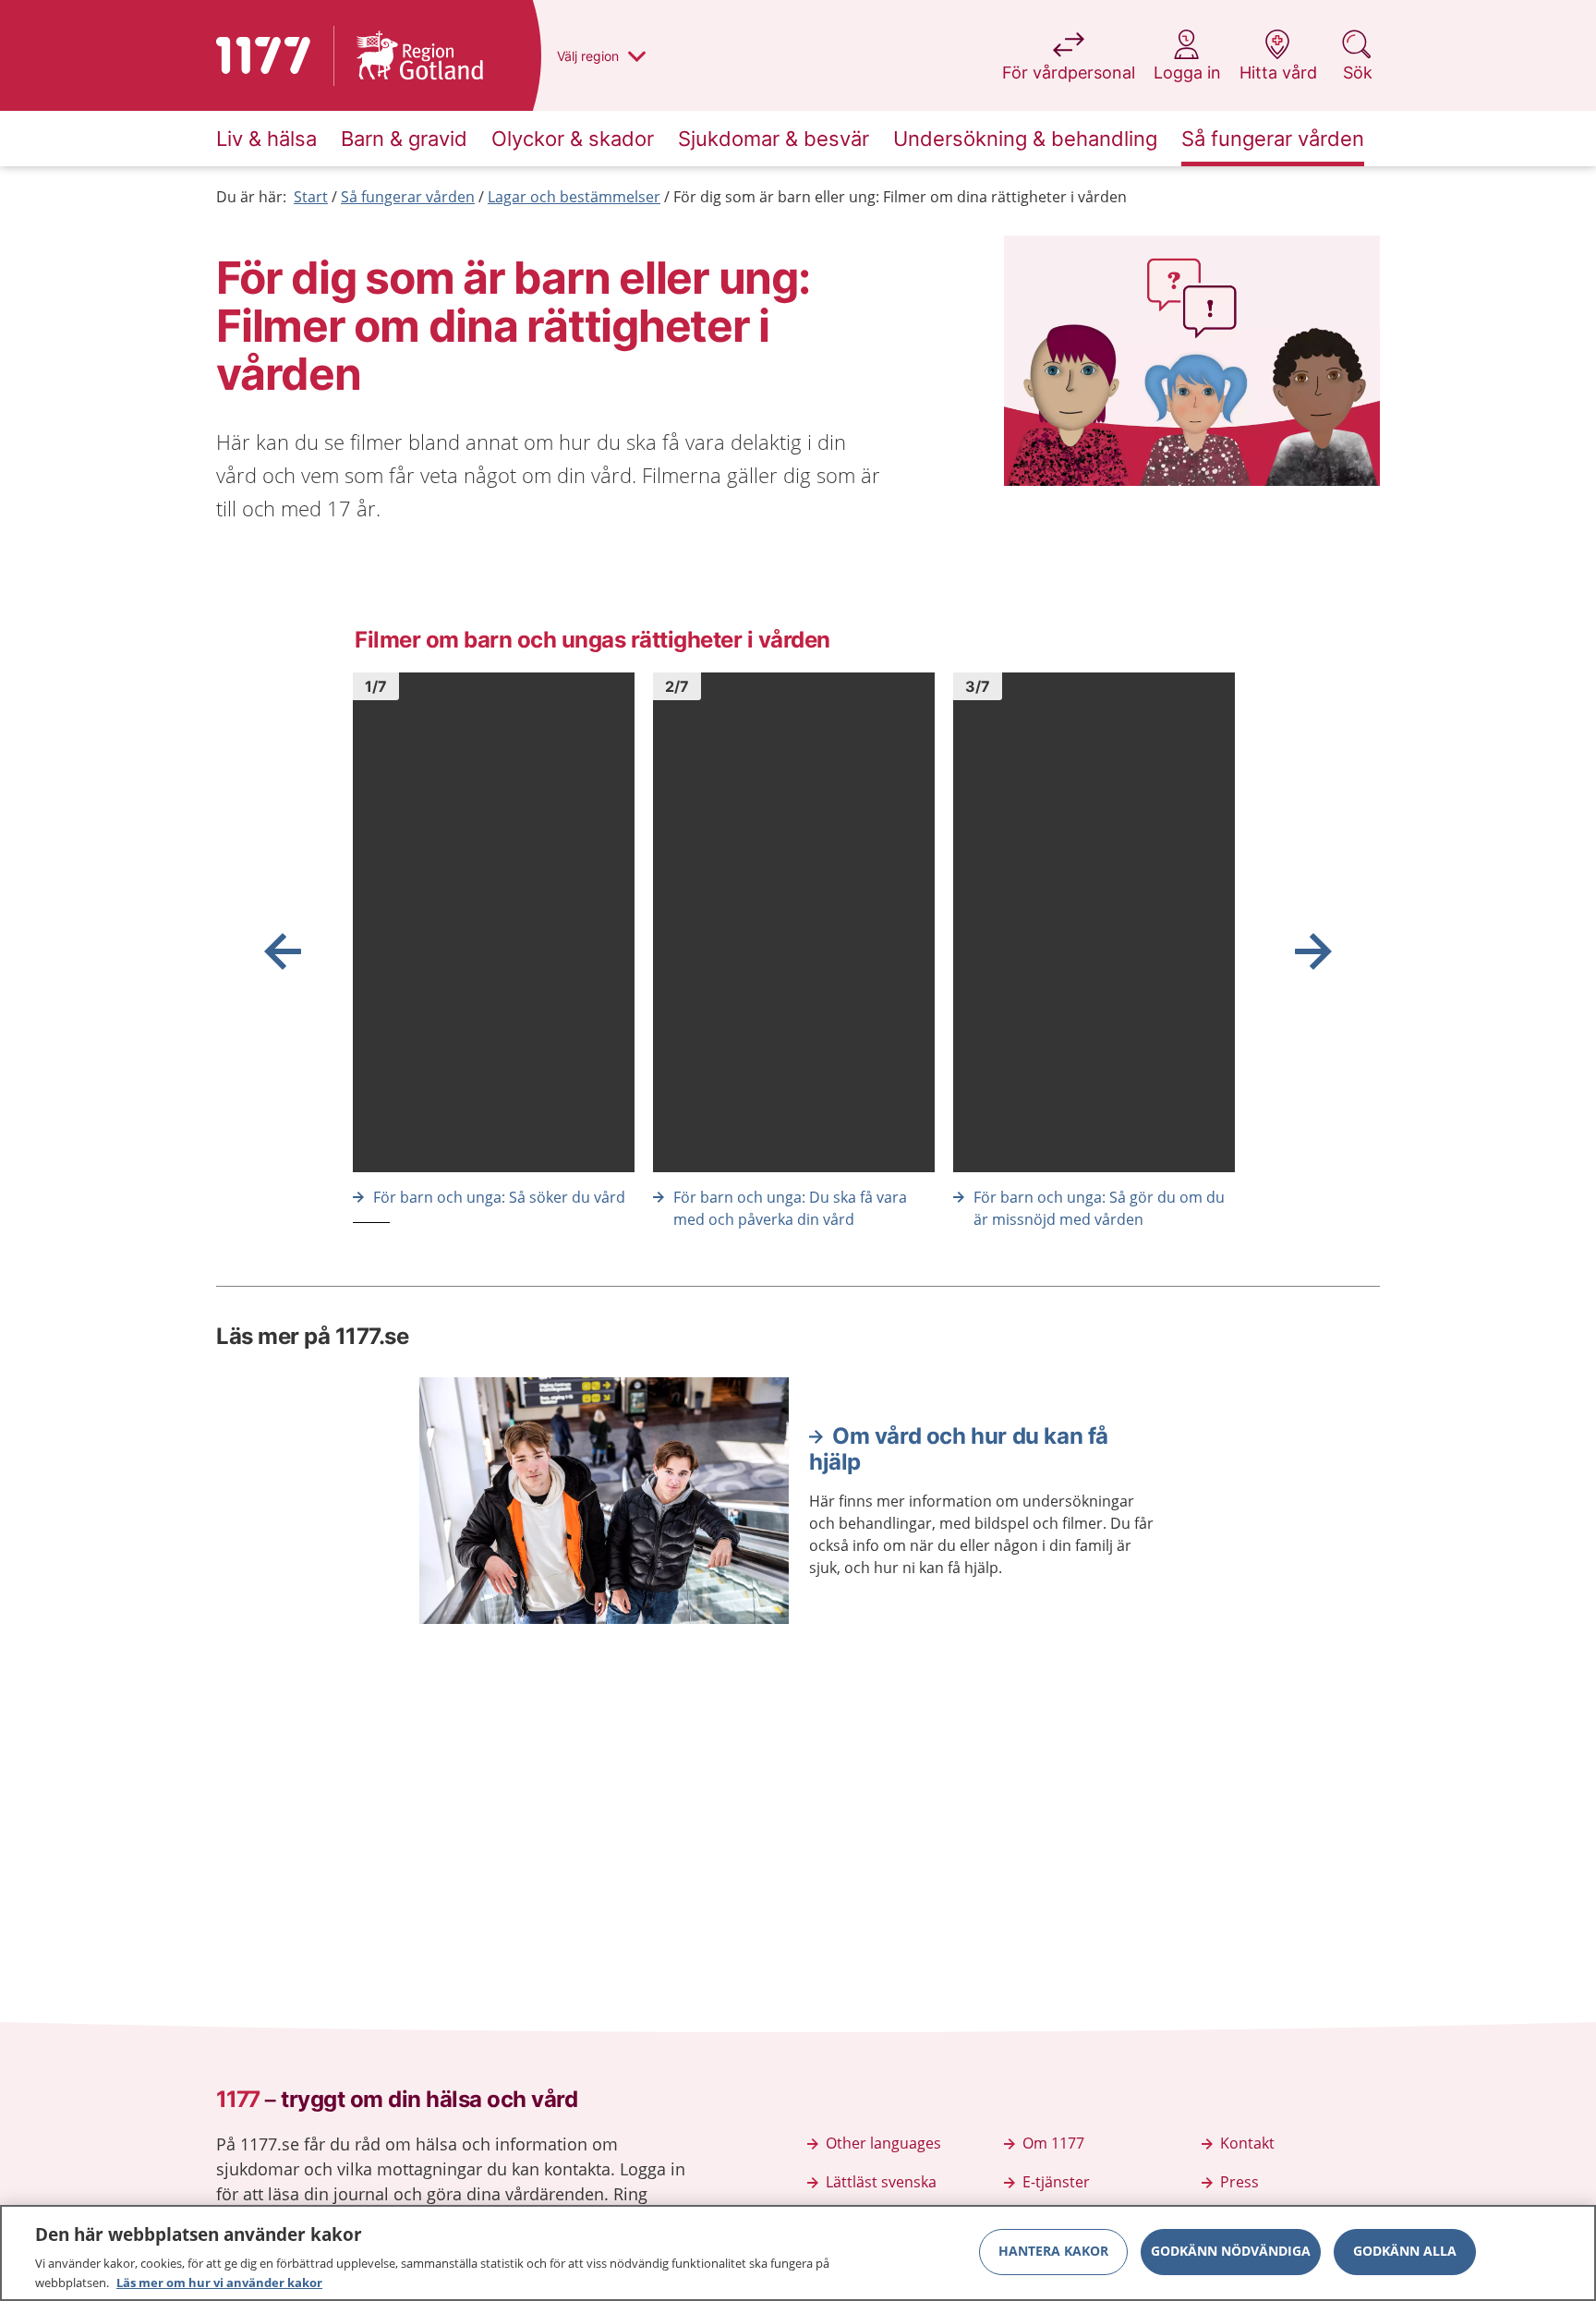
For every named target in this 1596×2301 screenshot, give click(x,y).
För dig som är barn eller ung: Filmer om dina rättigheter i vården (900, 197)
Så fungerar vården (408, 197)
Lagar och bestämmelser (574, 197)
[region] (798, 2253)
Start (311, 197)
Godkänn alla (1405, 2252)
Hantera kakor (1053, 2252)
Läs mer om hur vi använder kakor (219, 2282)
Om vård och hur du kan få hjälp (959, 1450)
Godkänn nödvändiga (1231, 2252)
